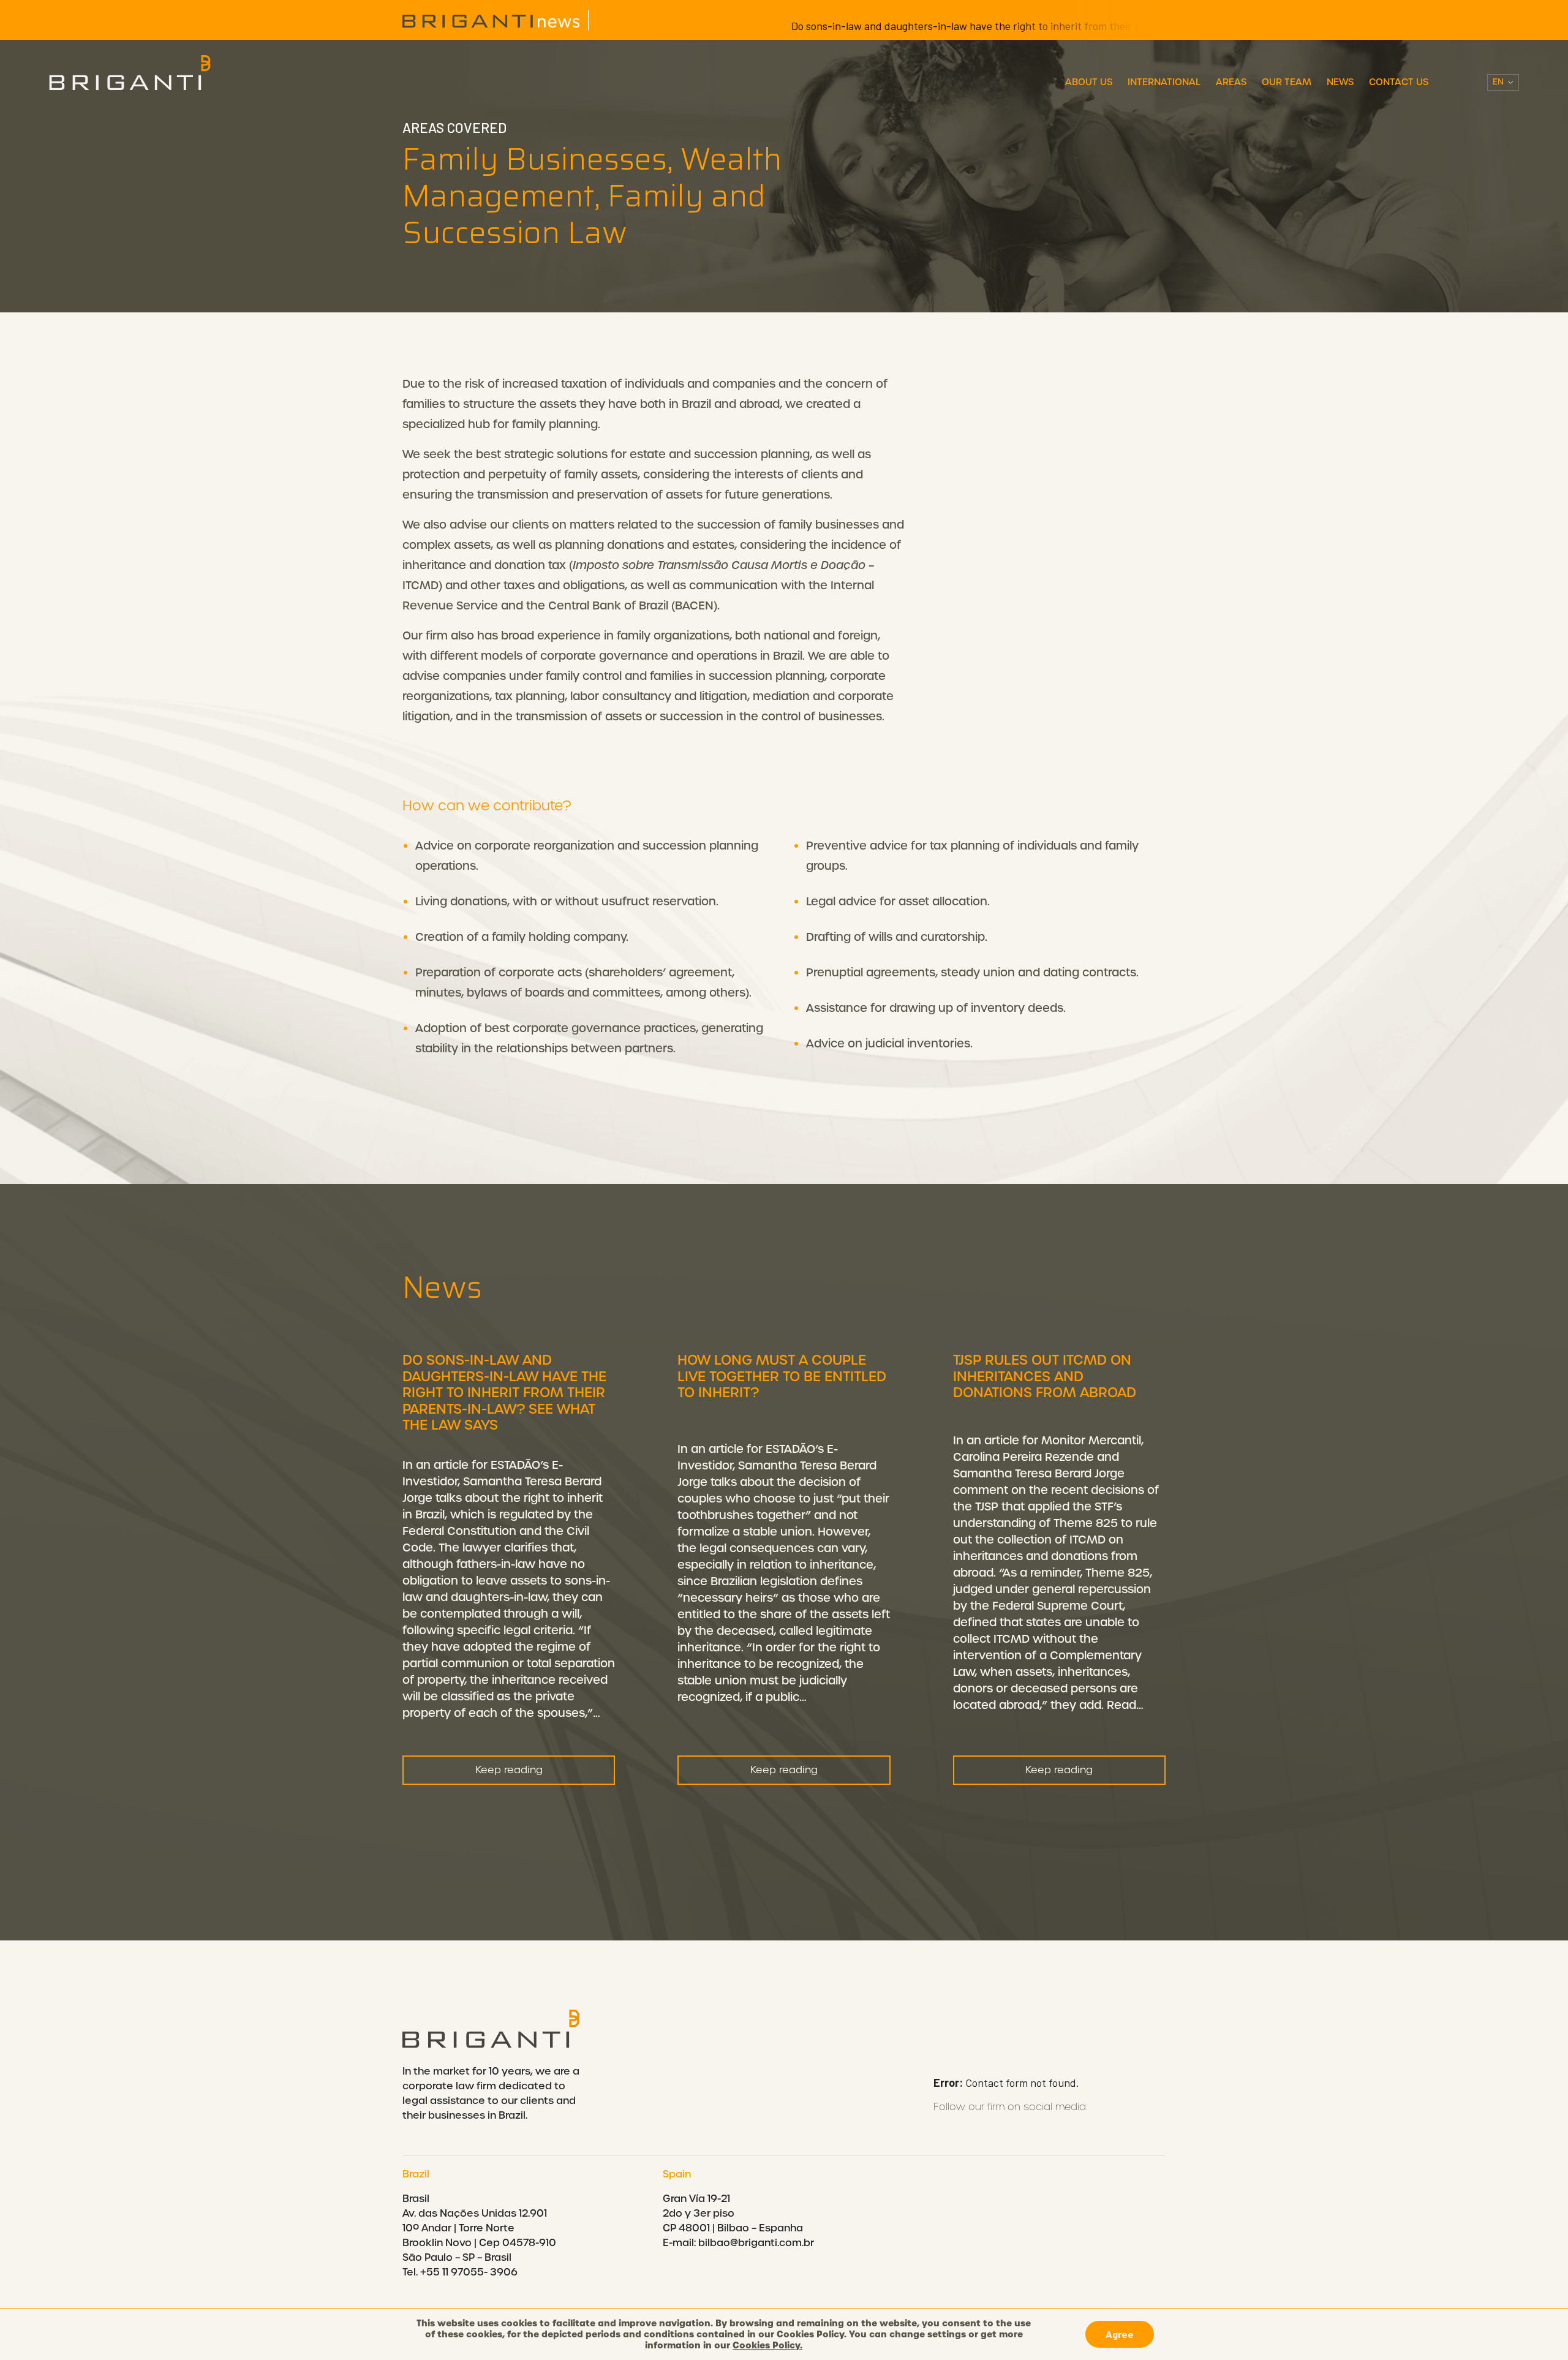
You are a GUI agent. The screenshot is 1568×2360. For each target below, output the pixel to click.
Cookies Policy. (767, 2345)
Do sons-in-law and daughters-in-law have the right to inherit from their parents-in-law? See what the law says (974, 26)
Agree (1120, 2334)
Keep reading (509, 1770)
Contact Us (1399, 82)
